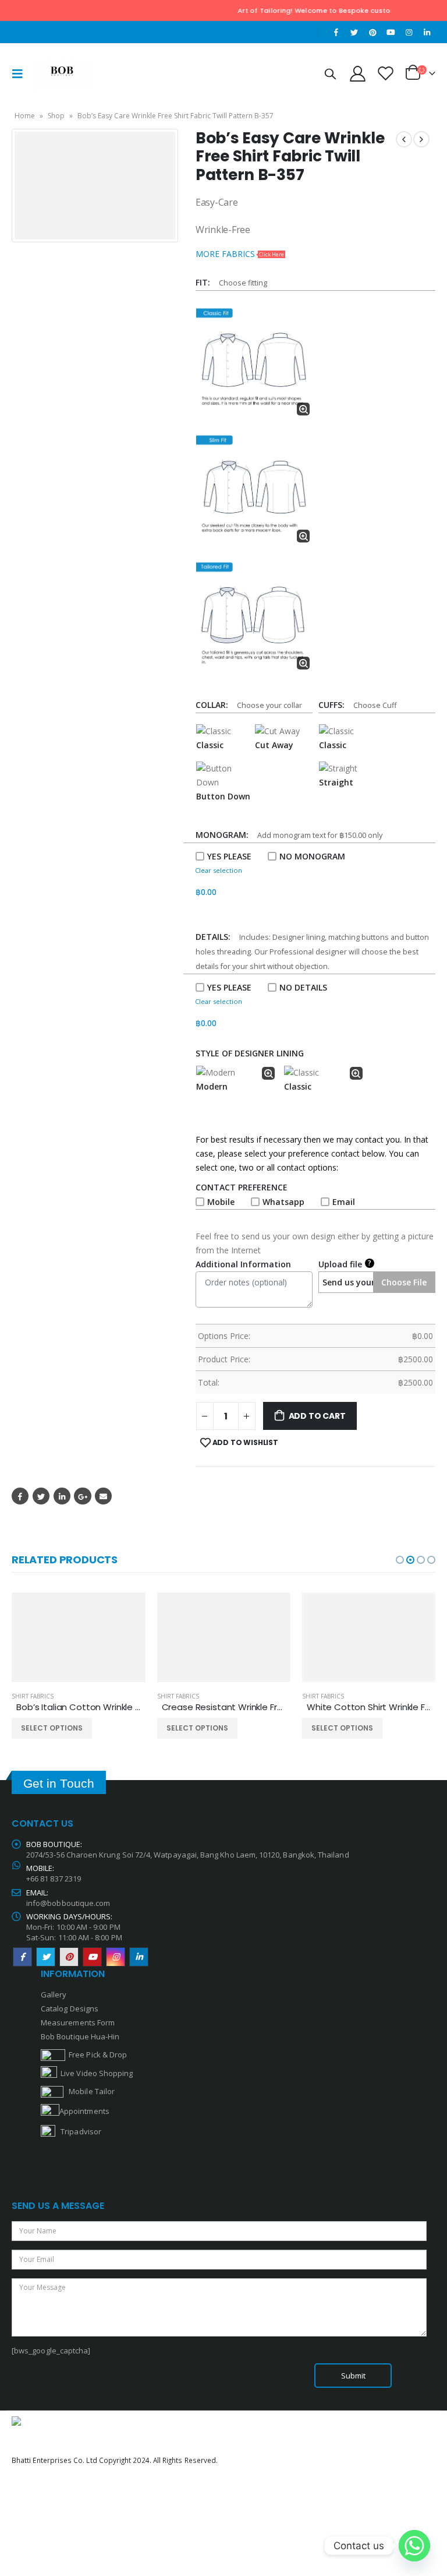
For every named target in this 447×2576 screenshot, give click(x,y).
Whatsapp (283, 1202)
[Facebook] (336, 32)
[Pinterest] (372, 32)
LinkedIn (62, 1496)
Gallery (54, 1994)
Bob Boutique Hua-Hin (80, 2036)
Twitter (41, 1496)
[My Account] (357, 73)
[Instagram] (409, 32)
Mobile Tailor (89, 2091)
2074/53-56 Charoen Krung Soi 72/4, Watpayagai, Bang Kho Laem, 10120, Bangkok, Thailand (188, 1855)
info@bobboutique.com (68, 1903)
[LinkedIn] (427, 32)
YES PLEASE (229, 856)
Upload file (345, 1264)
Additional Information (243, 1264)
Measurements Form (78, 2022)
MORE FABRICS (240, 254)
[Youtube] (391, 32)
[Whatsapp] (414, 2546)
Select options (52, 1728)
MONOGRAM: (224, 835)
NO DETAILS (303, 987)
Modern (212, 1086)
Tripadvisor (81, 2131)
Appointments (84, 2111)
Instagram (116, 1957)
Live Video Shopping (95, 2073)
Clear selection (219, 870)
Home (25, 116)
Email (344, 1202)
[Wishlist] (386, 73)
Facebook (20, 1496)
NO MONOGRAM (312, 856)
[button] (400, 1560)
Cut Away (274, 745)
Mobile (221, 1202)
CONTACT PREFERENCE (244, 1187)
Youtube (92, 1957)
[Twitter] (354, 32)
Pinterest (69, 1957)
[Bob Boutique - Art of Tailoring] (62, 73)
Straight (336, 782)
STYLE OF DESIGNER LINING (250, 1053)
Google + (82, 1496)
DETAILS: (215, 937)
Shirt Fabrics (33, 1696)
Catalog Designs (70, 2008)
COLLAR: (214, 705)
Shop (56, 116)
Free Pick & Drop (96, 2055)
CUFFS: (334, 705)
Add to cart (317, 1416)
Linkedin (139, 1957)
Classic (210, 745)
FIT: (205, 282)
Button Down (223, 796)
